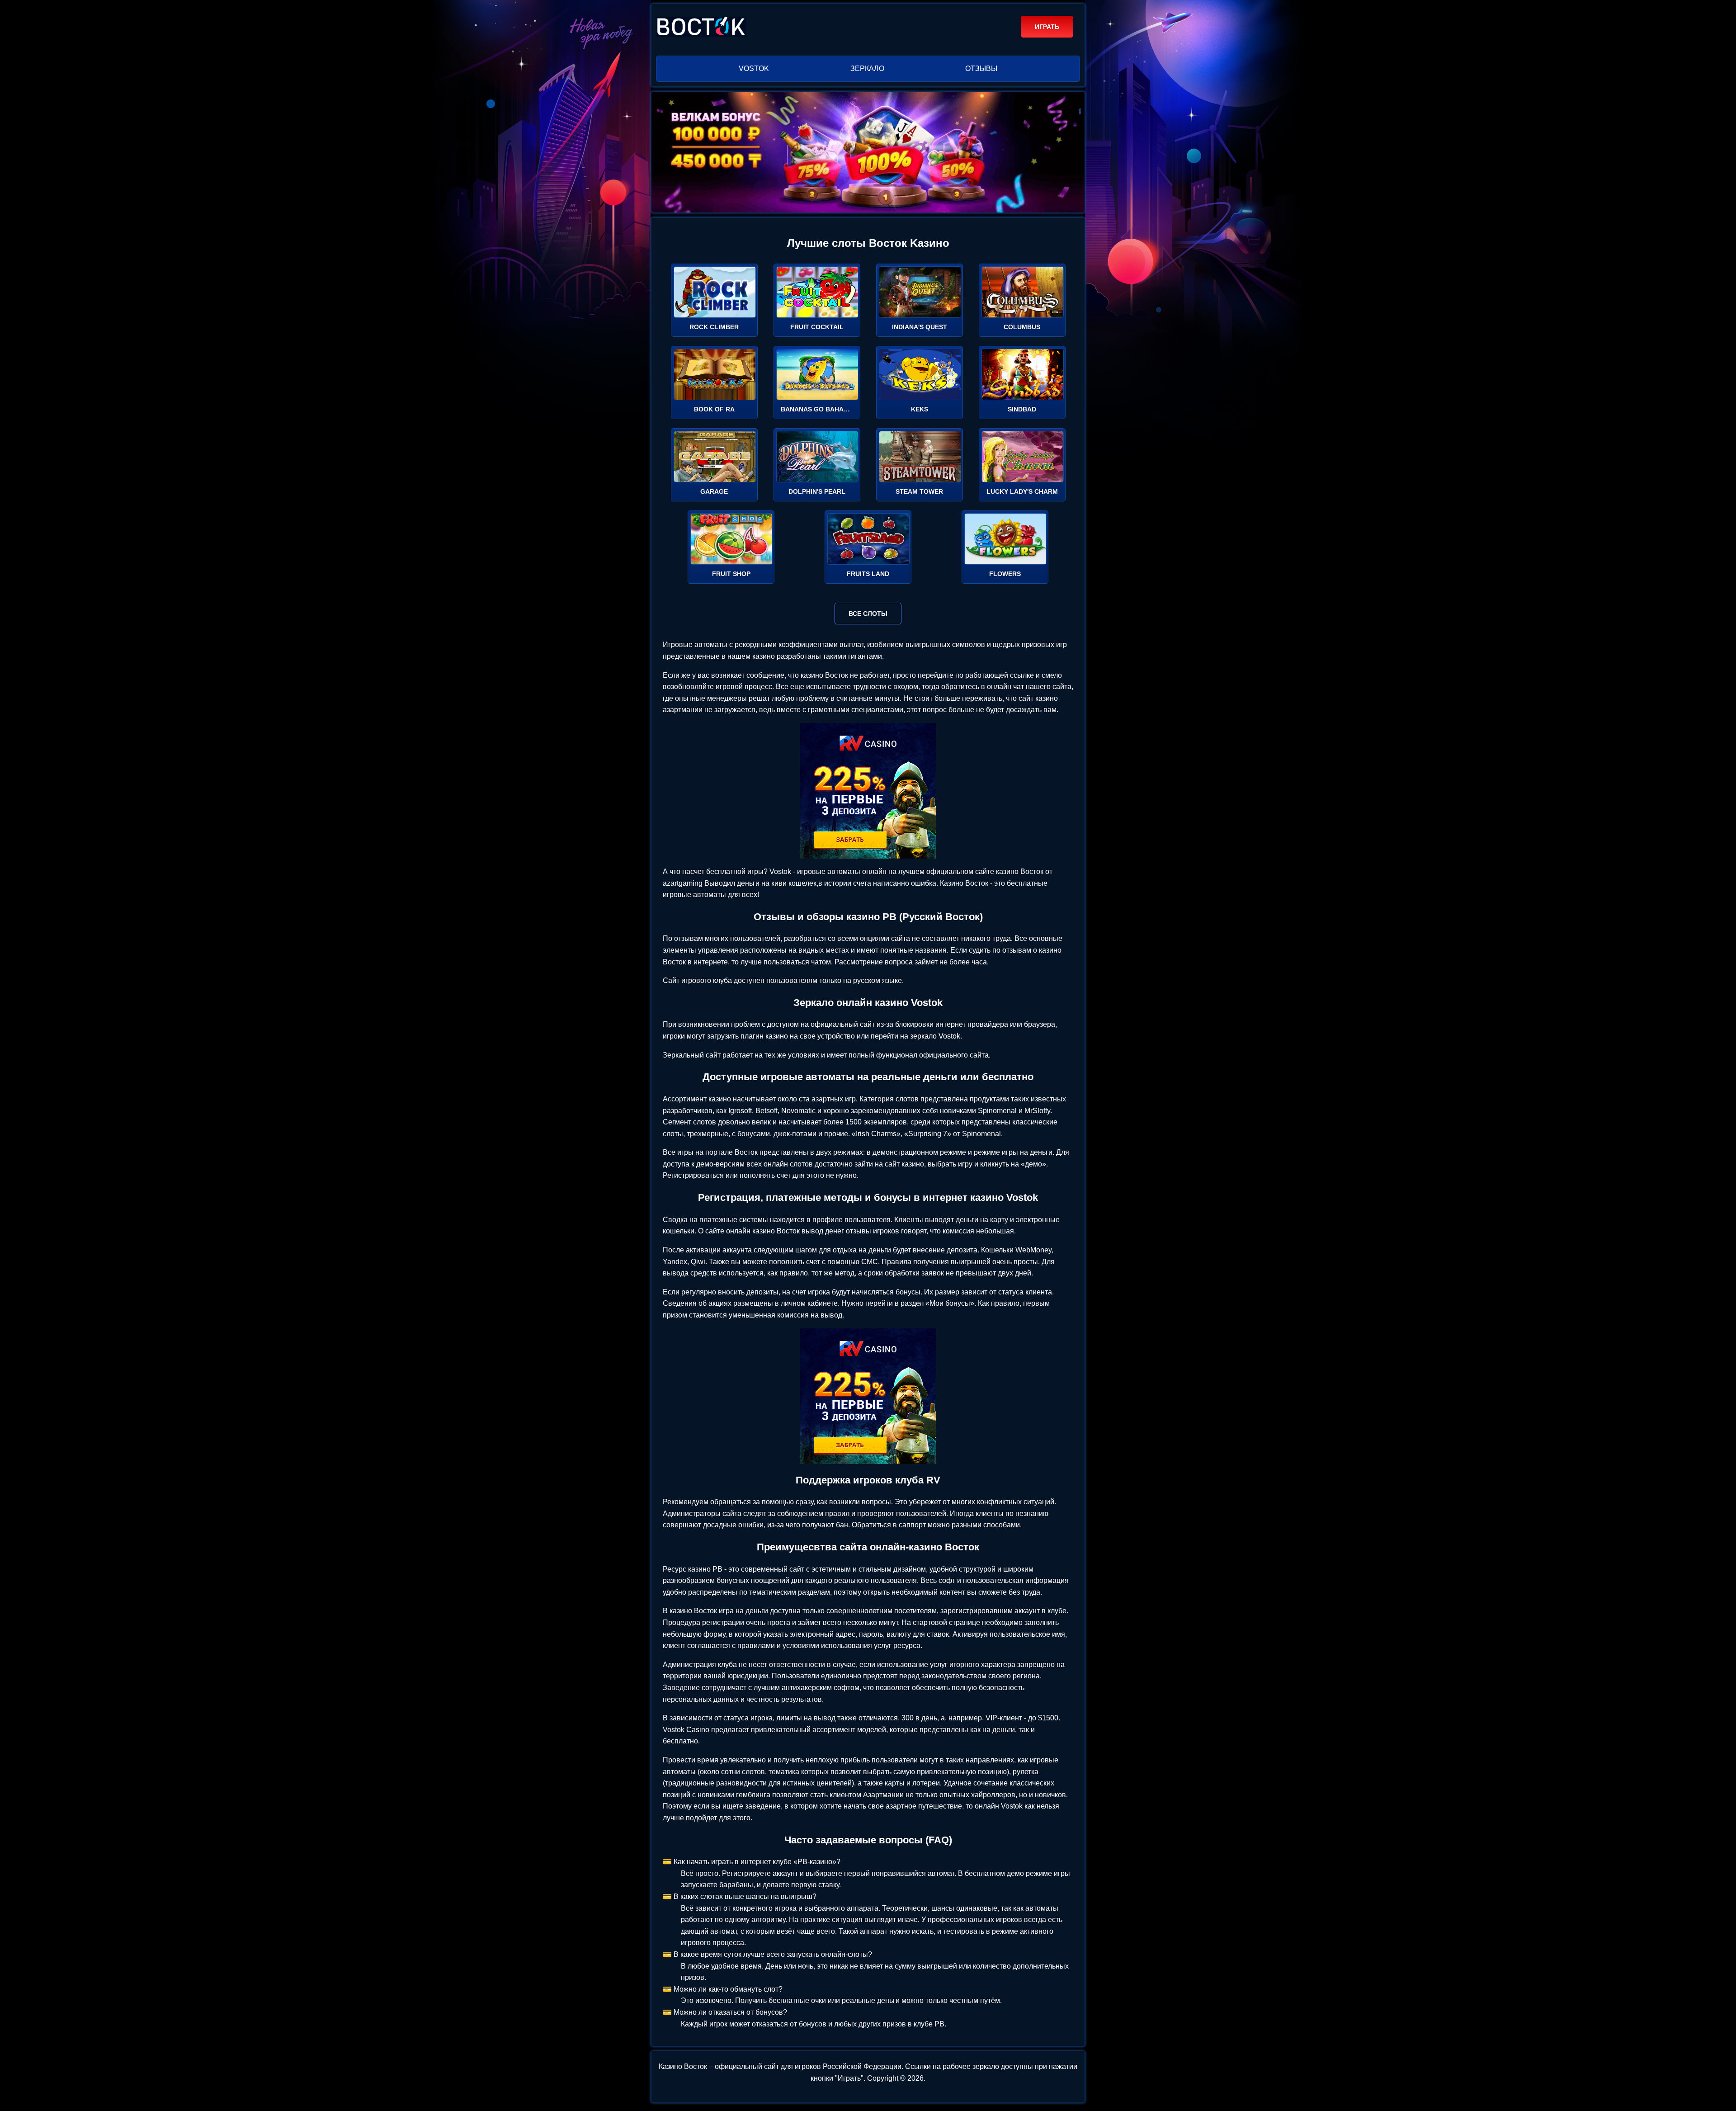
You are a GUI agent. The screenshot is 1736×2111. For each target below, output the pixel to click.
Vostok (754, 68)
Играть (1047, 27)
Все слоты (868, 614)
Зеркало (867, 68)
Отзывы (981, 68)
